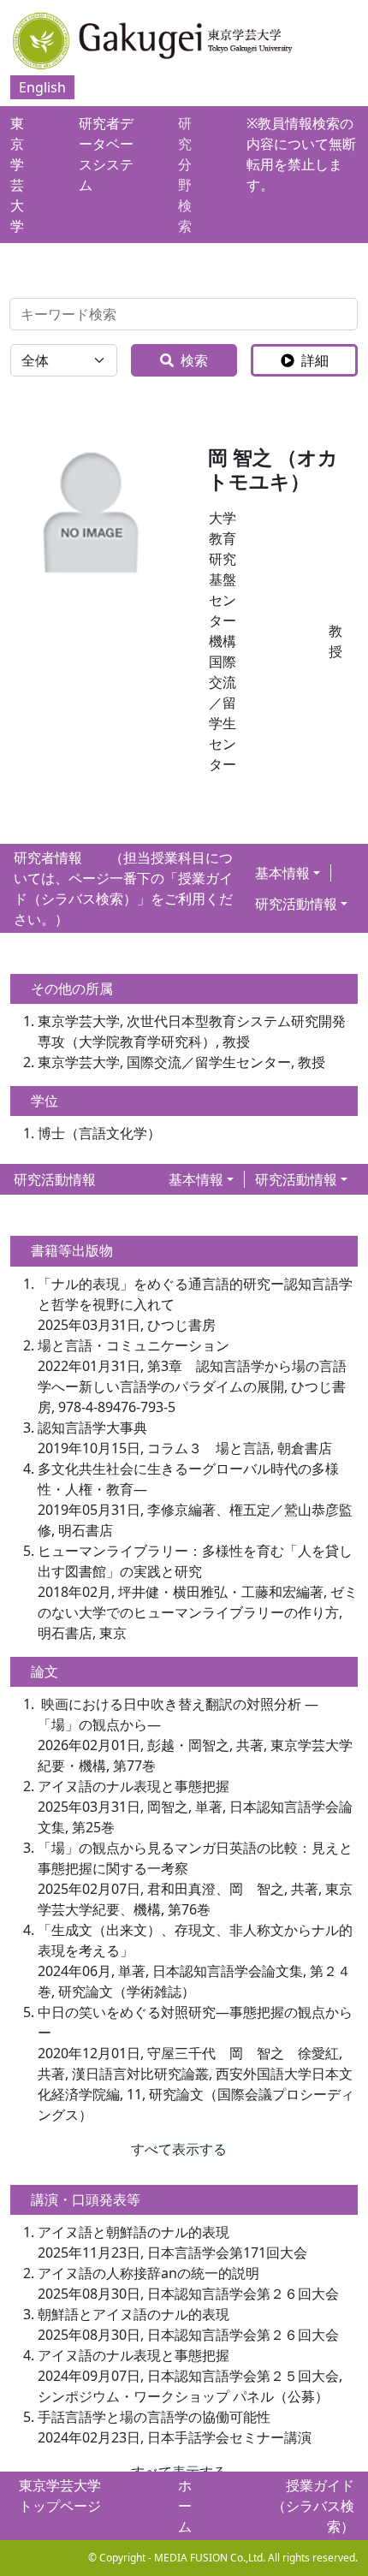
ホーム (185, 2506)
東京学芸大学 (17, 175)
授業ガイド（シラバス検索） (313, 2506)
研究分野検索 (185, 175)
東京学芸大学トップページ (60, 2496)
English (42, 87)
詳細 (315, 360)
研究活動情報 (296, 904)
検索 (194, 360)
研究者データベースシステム (106, 154)
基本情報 (282, 873)
